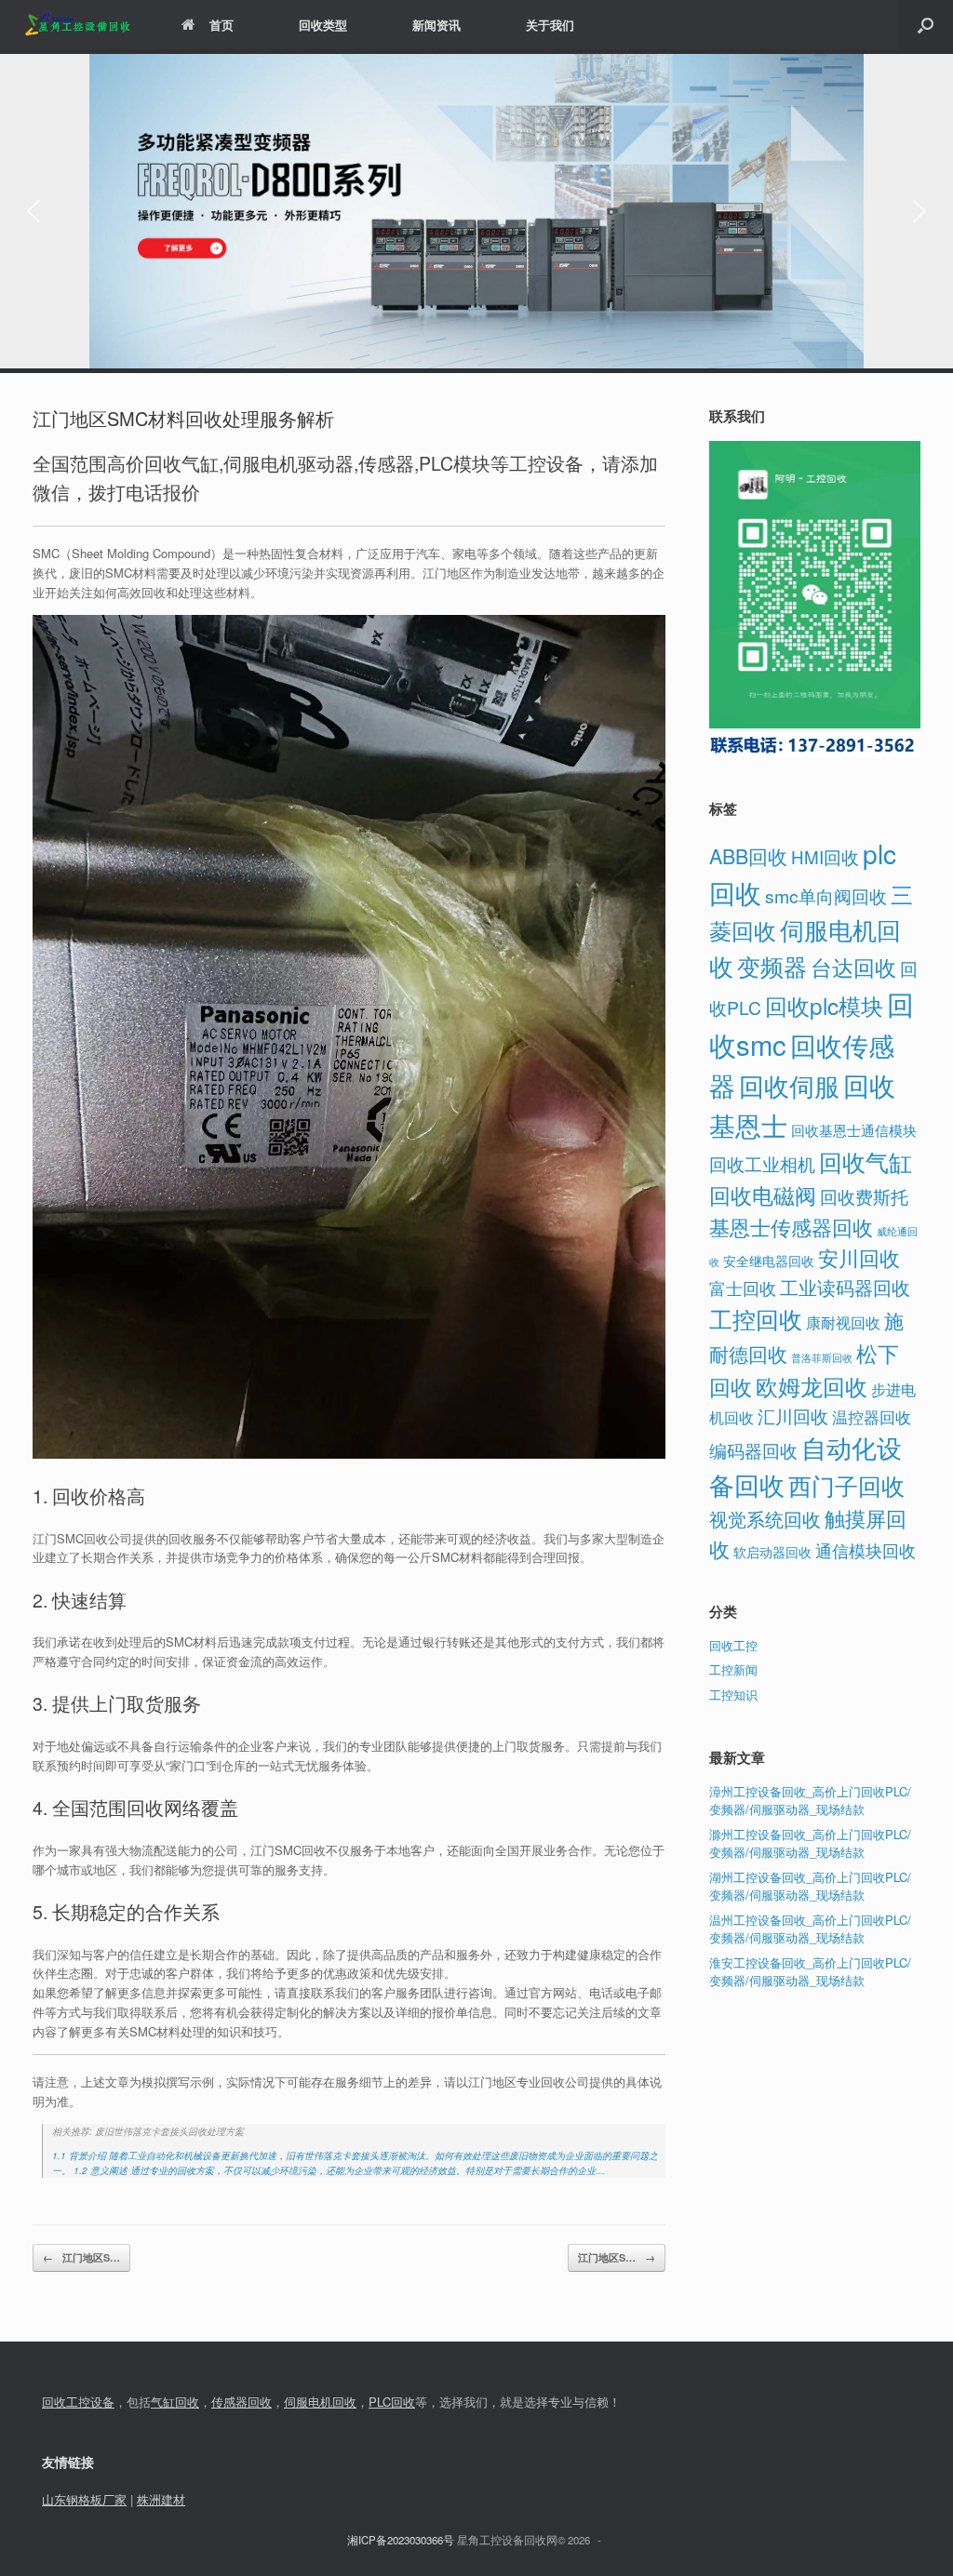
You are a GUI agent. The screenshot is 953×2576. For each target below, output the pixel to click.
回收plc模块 (824, 1005)
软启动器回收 (772, 1552)
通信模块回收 (866, 1550)
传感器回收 (242, 2402)
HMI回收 (825, 856)
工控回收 (756, 1318)
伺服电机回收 (320, 2402)
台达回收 (853, 967)
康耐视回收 (843, 1322)
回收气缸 (866, 1161)
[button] (926, 25)
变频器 (772, 966)
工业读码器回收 (845, 1287)
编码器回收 (753, 1450)
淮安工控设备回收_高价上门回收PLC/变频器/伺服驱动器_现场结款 (810, 1972)
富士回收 (743, 1288)
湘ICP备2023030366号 (401, 2540)
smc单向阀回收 (826, 896)
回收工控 (733, 1645)
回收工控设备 (78, 2402)
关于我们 (550, 25)
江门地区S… (81, 2257)
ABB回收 (748, 855)
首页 (221, 25)
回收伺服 (789, 1085)
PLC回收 (392, 2402)
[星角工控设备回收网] (77, 25)
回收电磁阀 (763, 1195)
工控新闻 (733, 1669)
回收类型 (323, 25)
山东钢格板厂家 (84, 2499)
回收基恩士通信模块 (854, 1130)
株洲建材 (161, 2499)
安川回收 (859, 1257)
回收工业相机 (762, 1163)
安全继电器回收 (769, 1261)
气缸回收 (175, 2402)
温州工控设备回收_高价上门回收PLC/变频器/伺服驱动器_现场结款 (810, 1929)
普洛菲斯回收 (822, 1358)
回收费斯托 (864, 1196)
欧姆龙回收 (812, 1386)
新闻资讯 (436, 25)
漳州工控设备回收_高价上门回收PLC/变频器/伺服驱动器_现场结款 (810, 1801)
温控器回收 (872, 1417)
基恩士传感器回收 (791, 1227)
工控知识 (733, 1695)
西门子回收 (846, 1485)
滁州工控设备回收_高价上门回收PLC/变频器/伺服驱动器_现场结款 (810, 1843)
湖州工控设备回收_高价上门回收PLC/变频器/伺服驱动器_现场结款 (810, 1886)
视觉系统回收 (765, 1519)
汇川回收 (793, 1415)
